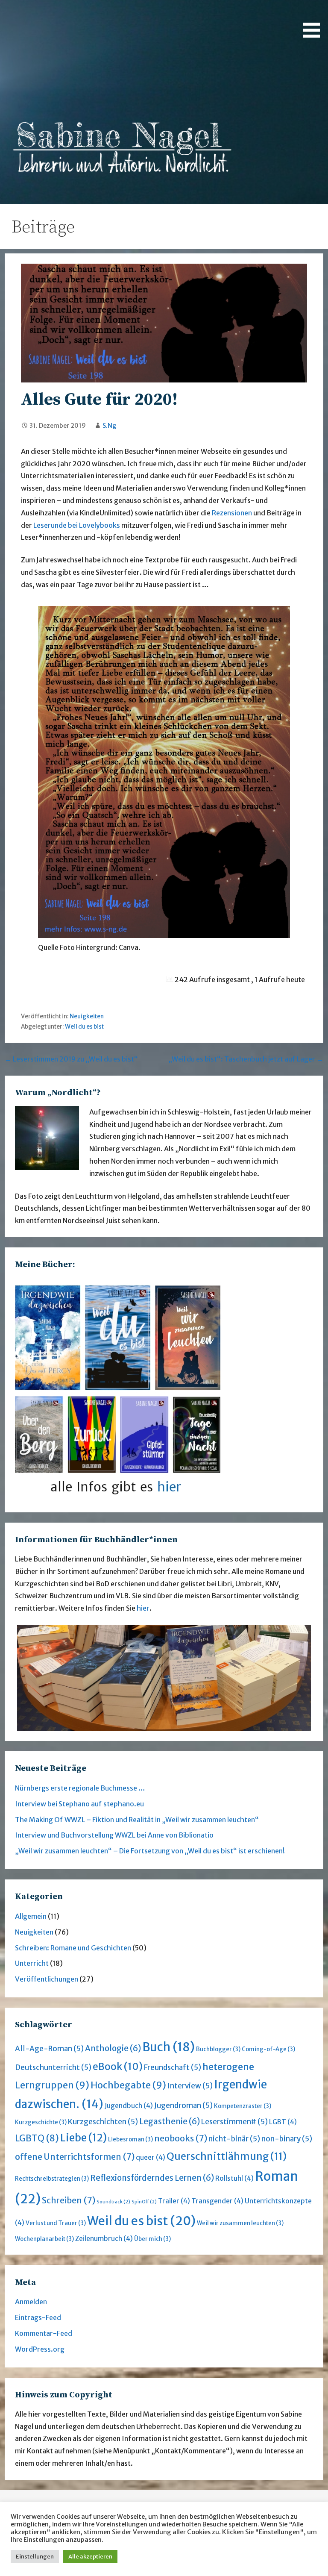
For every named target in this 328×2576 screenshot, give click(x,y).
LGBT (283, 2122)
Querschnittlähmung (227, 2156)
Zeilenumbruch (104, 2239)
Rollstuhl (234, 2178)
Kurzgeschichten (103, 2122)
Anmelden (31, 2302)
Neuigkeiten (87, 1016)
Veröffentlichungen (47, 1979)
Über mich (152, 2239)
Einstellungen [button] (35, 2557)
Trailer (174, 2201)
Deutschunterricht (53, 2067)
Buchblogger (218, 2049)
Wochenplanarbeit (44, 2239)
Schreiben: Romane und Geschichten (73, 1948)
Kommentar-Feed (44, 2333)
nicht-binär (234, 2139)
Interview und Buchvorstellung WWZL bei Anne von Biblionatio (114, 1835)
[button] (314, 20)
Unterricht (32, 1963)
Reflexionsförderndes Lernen (152, 2178)
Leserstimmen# (234, 2122)
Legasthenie (170, 2122)
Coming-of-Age (268, 2049)
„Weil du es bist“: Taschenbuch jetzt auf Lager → (246, 1059)
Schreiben (69, 2200)
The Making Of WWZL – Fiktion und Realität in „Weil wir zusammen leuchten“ (137, 1820)
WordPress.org (40, 2349)
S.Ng (110, 426)
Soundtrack (113, 2202)
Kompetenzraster (243, 2106)
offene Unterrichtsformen (75, 2157)
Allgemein (31, 1916)
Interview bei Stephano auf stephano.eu (79, 1804)
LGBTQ (37, 2138)
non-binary (287, 2139)
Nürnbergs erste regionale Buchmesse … (80, 1788)
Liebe (83, 2138)
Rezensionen (233, 513)
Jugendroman (183, 2105)
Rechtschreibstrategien (52, 2179)
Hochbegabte (128, 2085)
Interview (190, 2086)
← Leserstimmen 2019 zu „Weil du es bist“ (71, 1059)
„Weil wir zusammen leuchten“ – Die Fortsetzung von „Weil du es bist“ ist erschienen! (150, 1851)
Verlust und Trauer (56, 2223)
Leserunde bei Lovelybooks (77, 525)
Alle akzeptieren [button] (90, 2557)
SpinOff (144, 2202)
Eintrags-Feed (38, 2317)
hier (143, 1608)
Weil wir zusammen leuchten (240, 2223)
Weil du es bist (84, 1027)
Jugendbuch (129, 2106)
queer (151, 2157)
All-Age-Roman (49, 2049)
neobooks (181, 2138)
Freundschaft (173, 2067)
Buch (168, 2047)
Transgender (217, 2201)
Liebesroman (130, 2139)
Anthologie (113, 2048)
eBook (118, 2067)
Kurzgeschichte (41, 2122)
